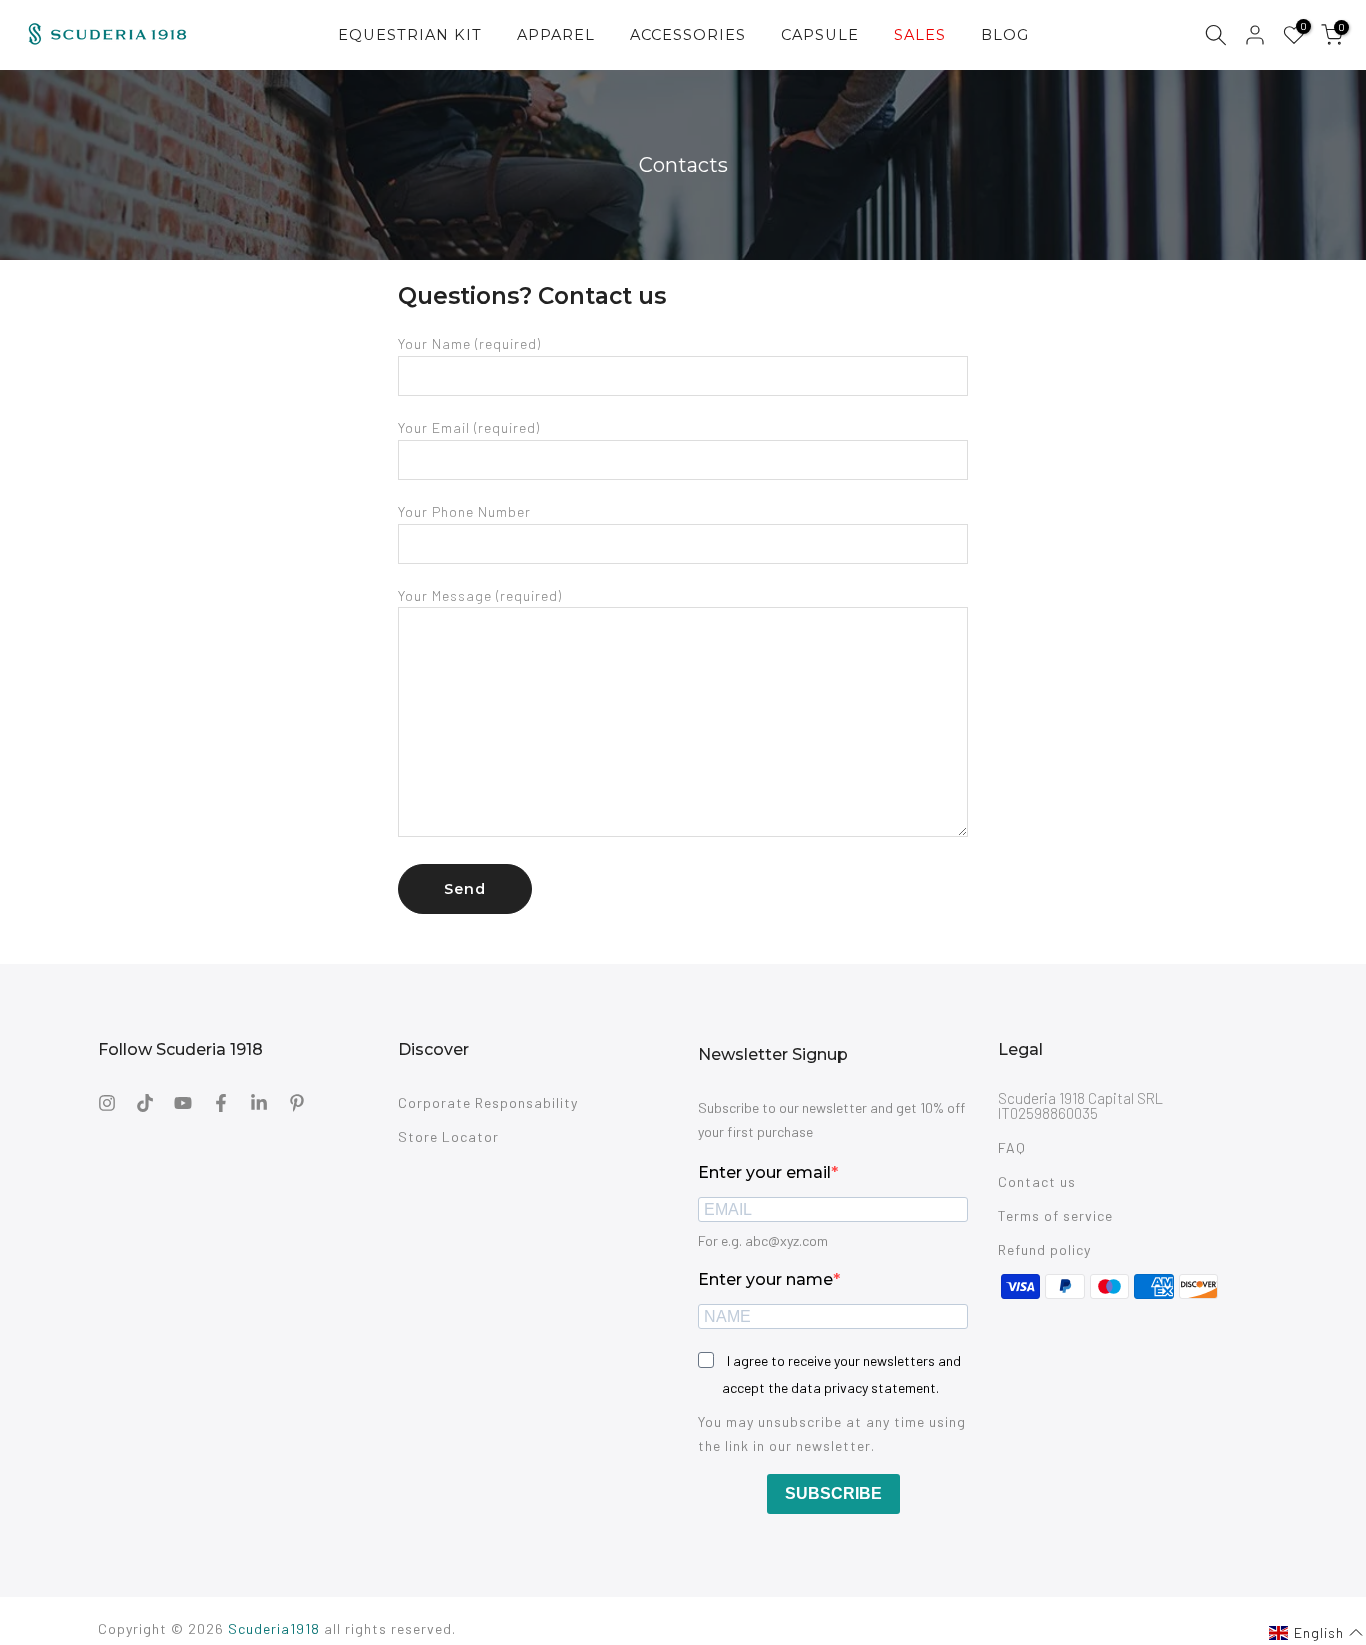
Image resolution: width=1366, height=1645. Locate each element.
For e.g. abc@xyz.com (763, 1240)
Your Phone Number (464, 511)
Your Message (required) (480, 595)
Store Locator (448, 1136)
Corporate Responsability (488, 1102)
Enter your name (765, 1279)
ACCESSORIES (688, 35)
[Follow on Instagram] (107, 1103)
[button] (1316, 1633)
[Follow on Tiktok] (145, 1103)
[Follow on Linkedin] (259, 1103)
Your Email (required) (469, 427)
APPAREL (556, 35)
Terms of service (1055, 1215)
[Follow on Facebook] (221, 1103)
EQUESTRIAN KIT (410, 35)
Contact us (1037, 1181)
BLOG (1005, 35)
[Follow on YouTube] (183, 1103)
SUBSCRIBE (833, 1493)
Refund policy (1044, 1249)
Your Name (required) (469, 343)
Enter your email (764, 1172)
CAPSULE (820, 35)
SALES (920, 35)
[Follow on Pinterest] (297, 1103)
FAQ (1012, 1147)
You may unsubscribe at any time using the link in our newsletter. (832, 1433)
